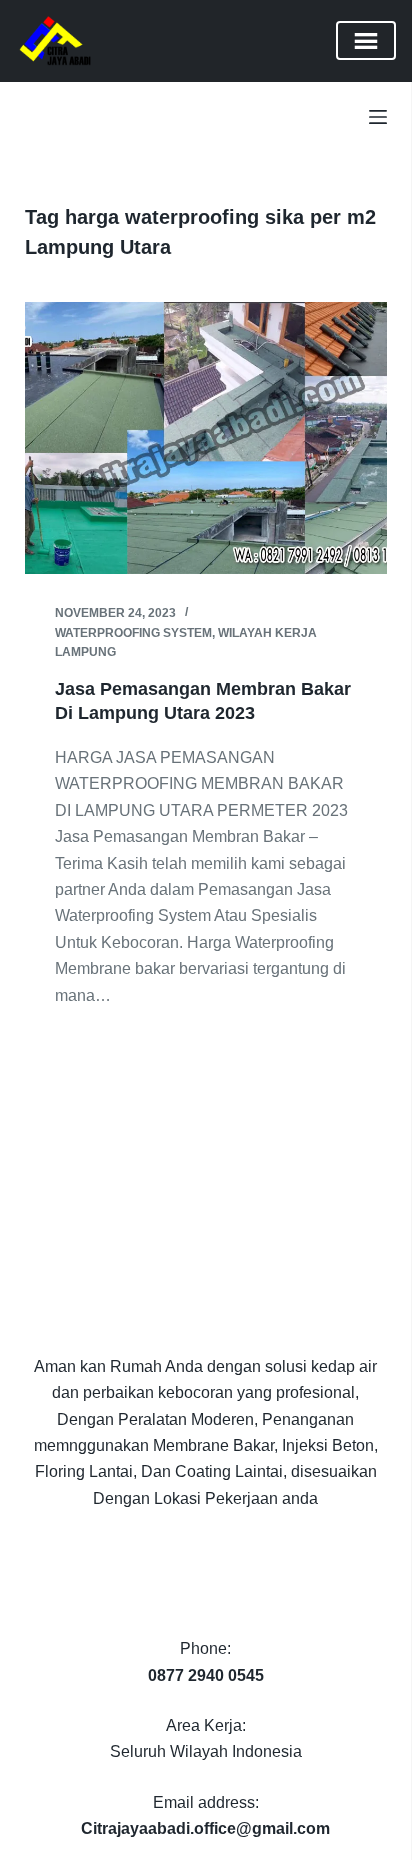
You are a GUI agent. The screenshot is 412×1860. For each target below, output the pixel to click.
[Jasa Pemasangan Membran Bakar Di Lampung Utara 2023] (206, 438)
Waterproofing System (133, 633)
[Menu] (378, 117)
